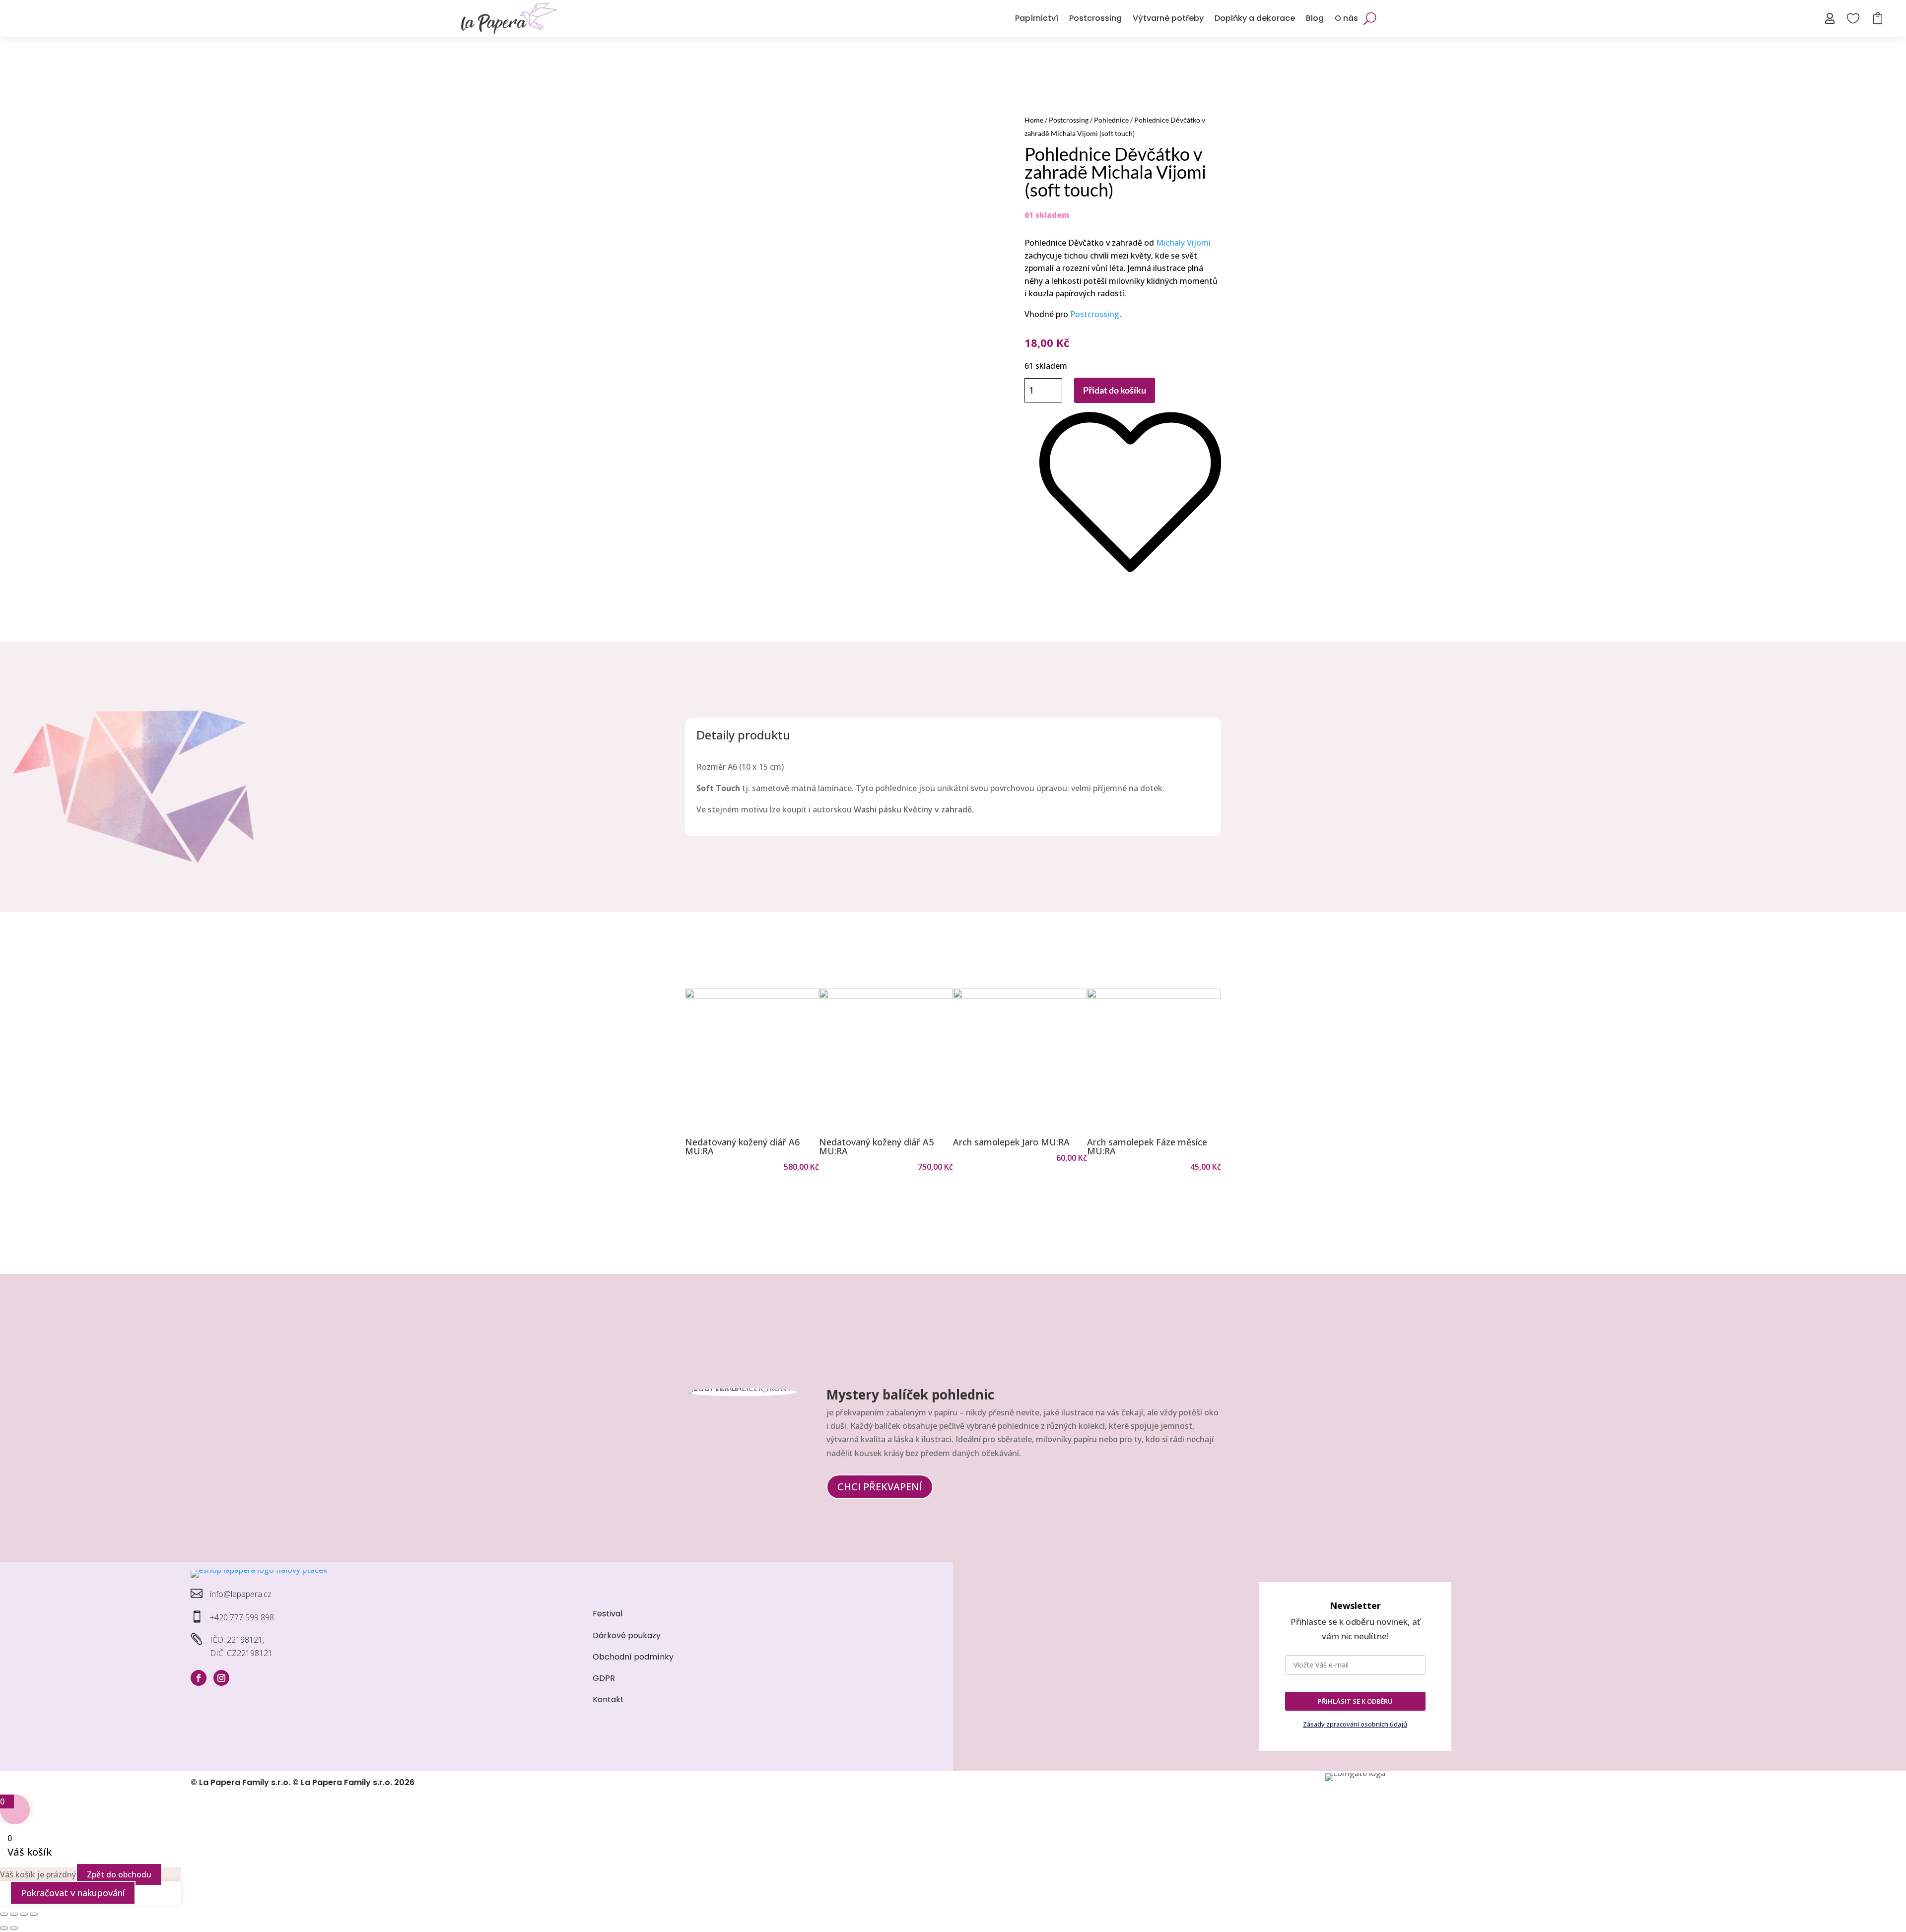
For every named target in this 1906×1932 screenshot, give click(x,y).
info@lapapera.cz (241, 1594)
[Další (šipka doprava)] (14, 1928)
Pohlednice (1111, 120)
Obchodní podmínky (633, 1657)
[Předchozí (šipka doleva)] (4, 1928)
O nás (1346, 18)
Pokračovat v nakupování (73, 1893)
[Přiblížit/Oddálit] (4, 1914)
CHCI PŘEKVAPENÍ (880, 1487)
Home (1034, 120)
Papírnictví (1037, 18)
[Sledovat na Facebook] (199, 1678)
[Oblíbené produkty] (1130, 582)
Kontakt (608, 1699)
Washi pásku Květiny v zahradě (913, 809)
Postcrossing (1095, 18)
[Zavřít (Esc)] (34, 1914)
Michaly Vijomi (1183, 243)
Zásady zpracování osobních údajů (1355, 1724)
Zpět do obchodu (119, 1874)
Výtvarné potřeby (1168, 18)
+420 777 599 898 (242, 1617)
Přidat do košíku (1115, 390)
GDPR (604, 1678)
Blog (1315, 18)
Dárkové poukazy (627, 1635)
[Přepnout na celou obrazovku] (14, 1914)
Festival (608, 1614)
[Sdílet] (24, 1914)
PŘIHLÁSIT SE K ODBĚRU (1355, 1701)
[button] (697, 1081)
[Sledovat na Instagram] (221, 1678)
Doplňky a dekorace (1255, 18)
